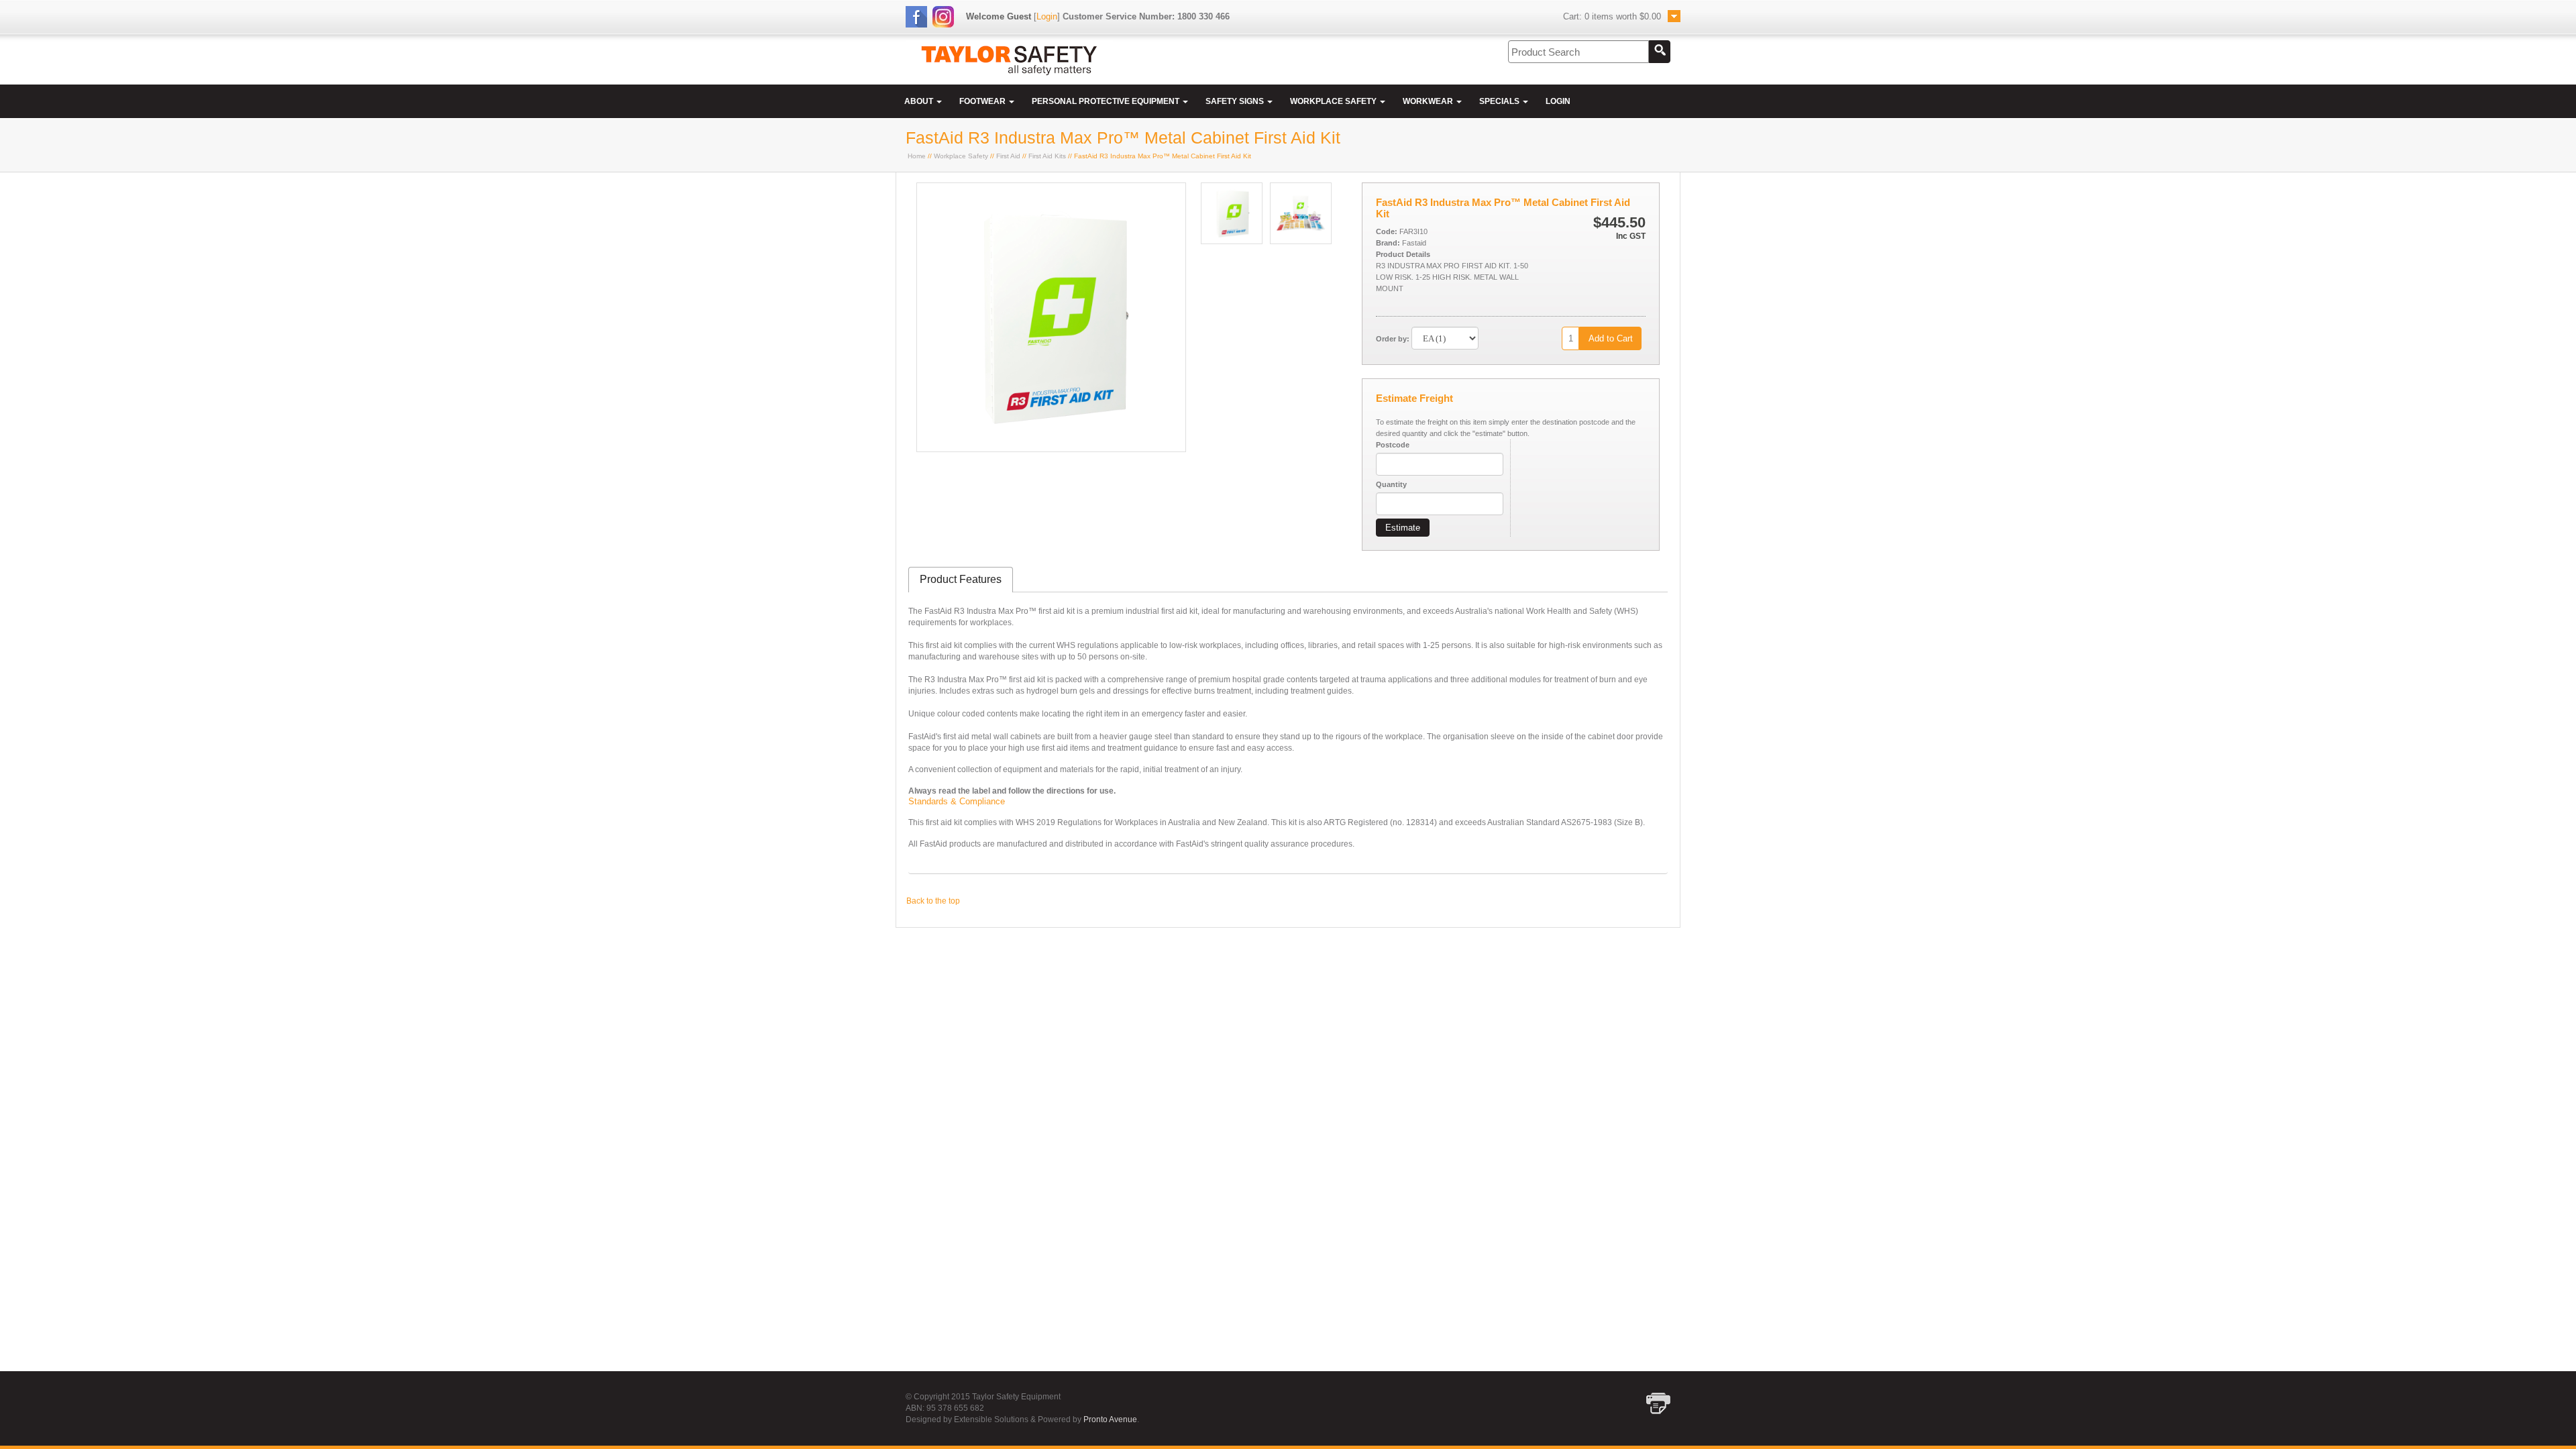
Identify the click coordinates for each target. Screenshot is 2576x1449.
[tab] (961, 580)
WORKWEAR (1429, 101)
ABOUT (920, 101)
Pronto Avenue (1110, 1419)
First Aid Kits (1047, 156)
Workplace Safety (961, 156)
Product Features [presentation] (961, 579)
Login (1047, 16)
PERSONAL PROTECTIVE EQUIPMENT (1107, 101)
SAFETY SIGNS (1236, 101)
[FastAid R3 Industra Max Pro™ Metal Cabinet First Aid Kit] (1051, 449)
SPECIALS (1500, 101)
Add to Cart (1611, 338)
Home (917, 156)
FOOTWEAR (983, 101)
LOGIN (1558, 101)
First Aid (1008, 156)
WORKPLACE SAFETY (1334, 101)
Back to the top (933, 901)
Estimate (1403, 528)
